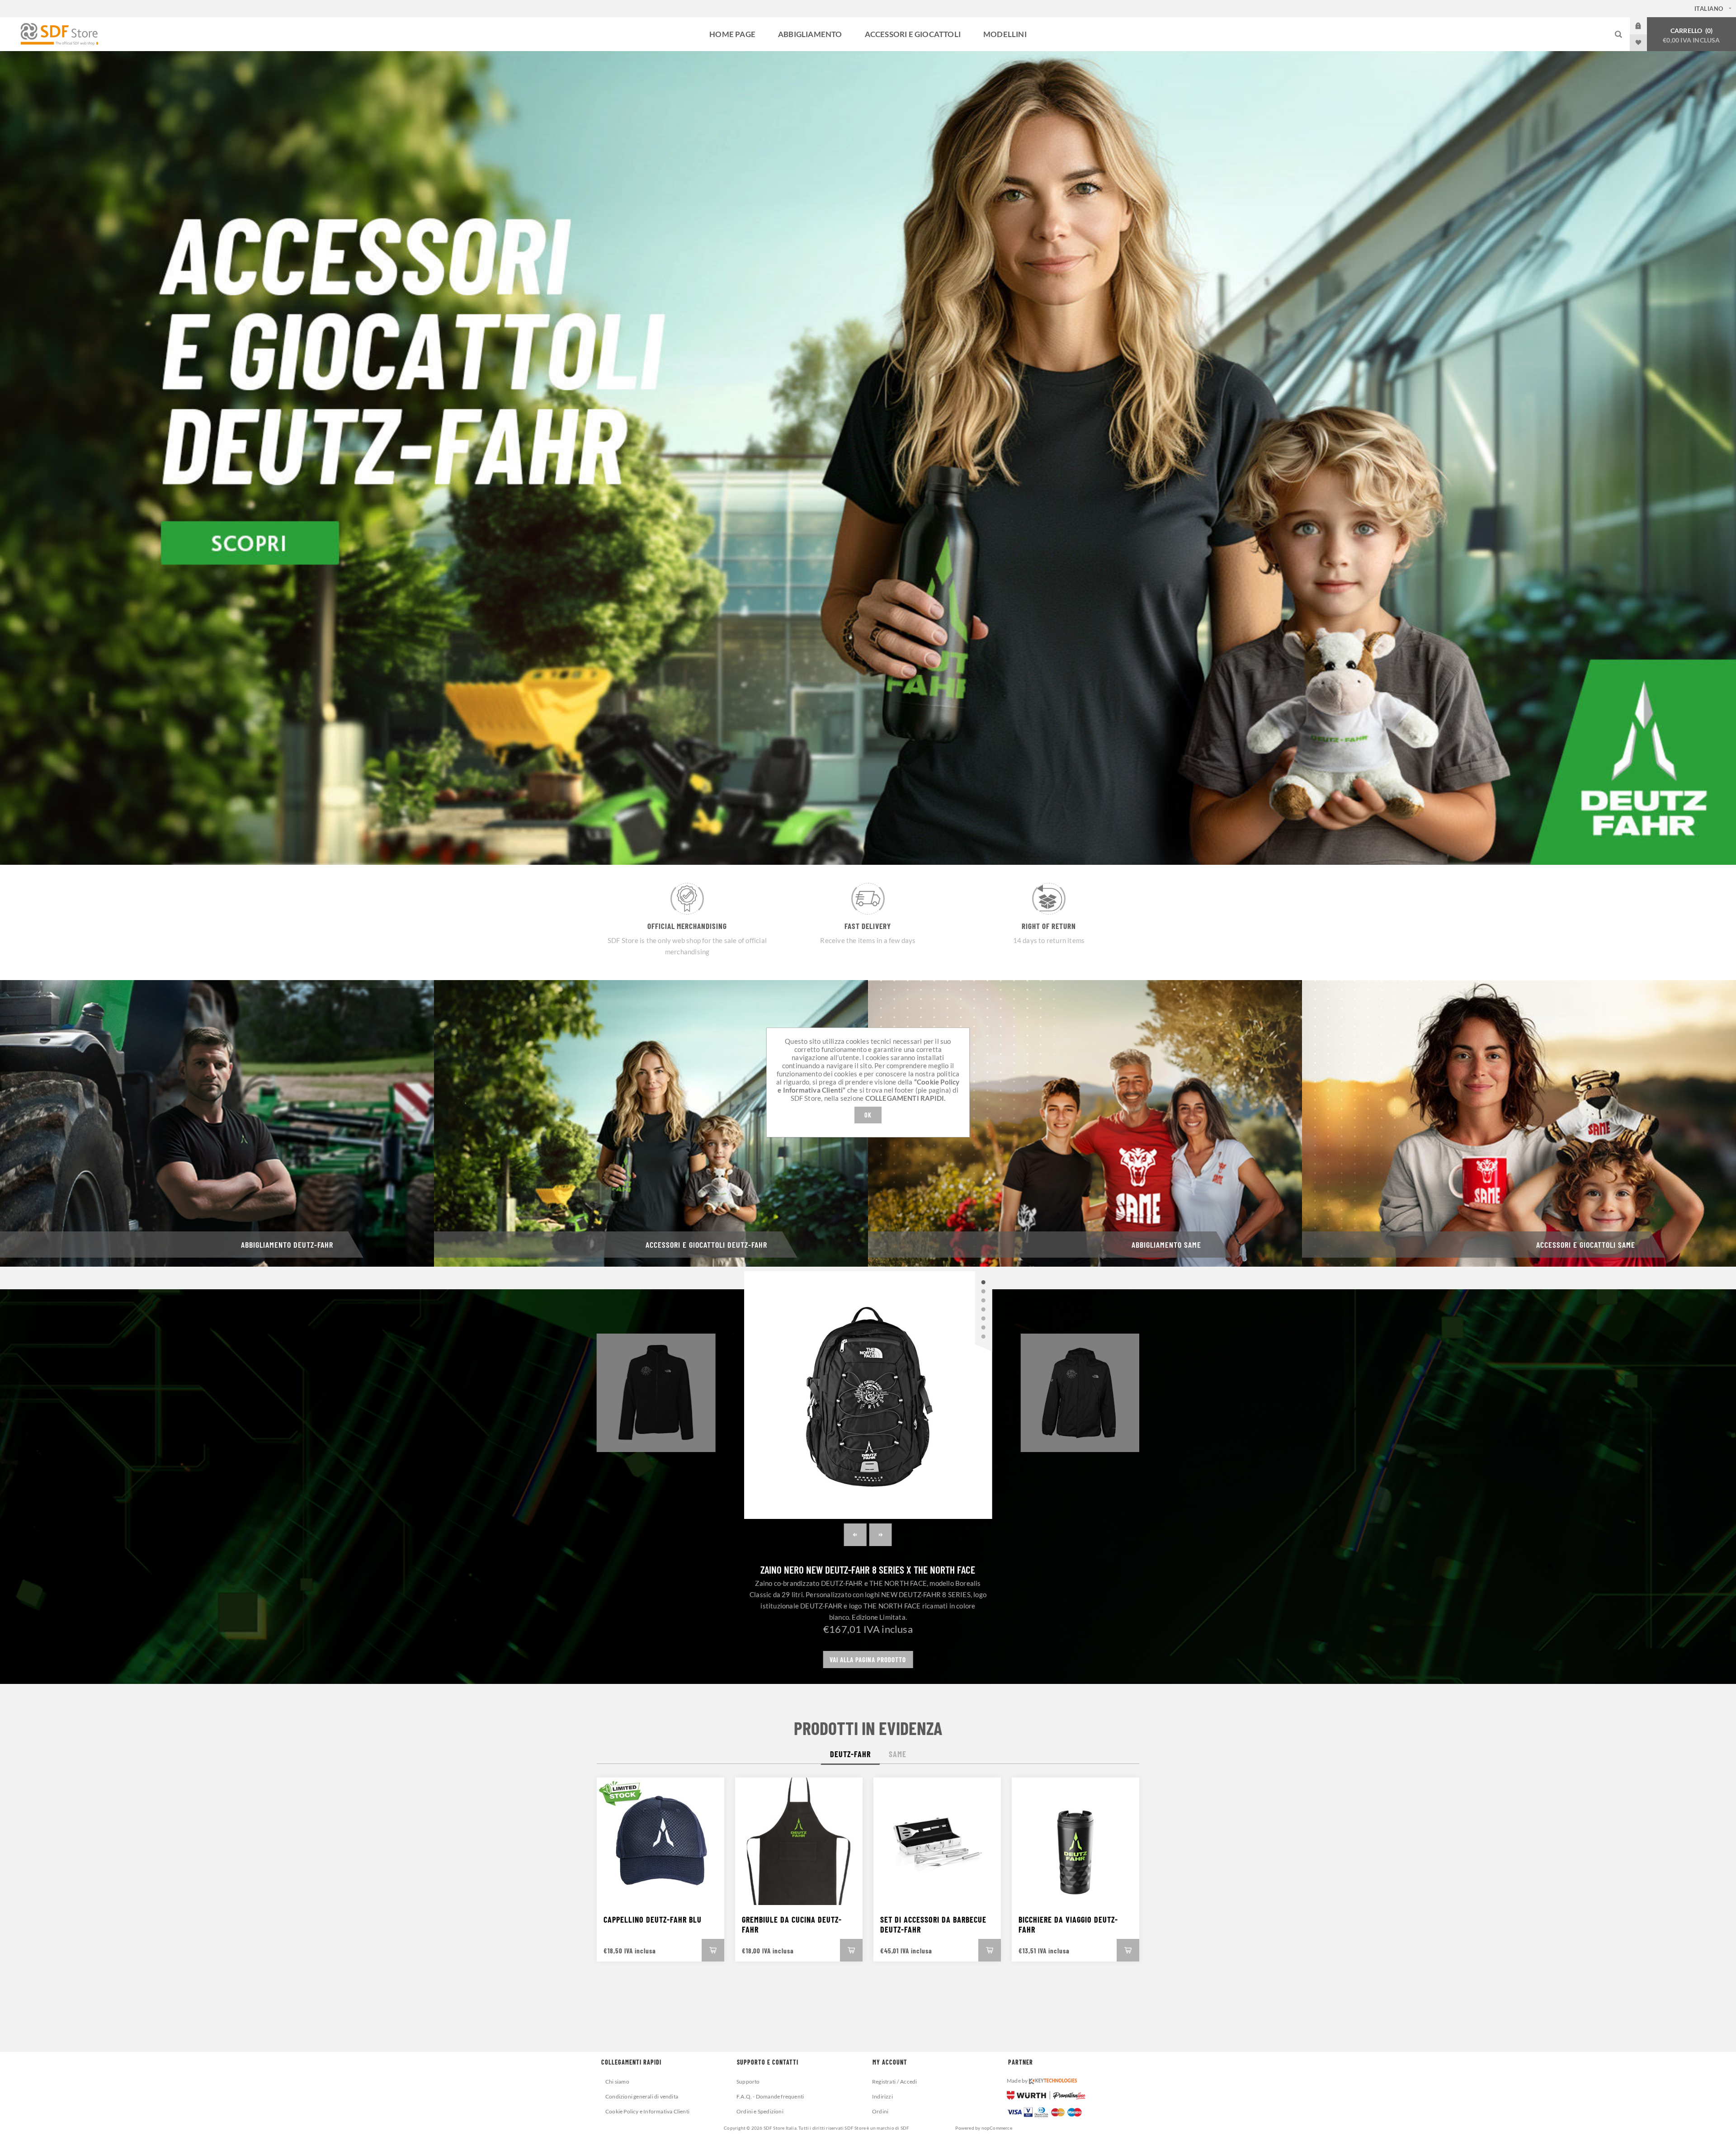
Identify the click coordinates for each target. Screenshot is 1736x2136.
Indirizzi (882, 2096)
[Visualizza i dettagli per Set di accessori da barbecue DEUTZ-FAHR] (937, 1841)
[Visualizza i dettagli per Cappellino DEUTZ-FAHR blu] (660, 1841)
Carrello (1691, 35)
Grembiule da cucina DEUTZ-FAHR (792, 1924)
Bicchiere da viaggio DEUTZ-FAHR (1068, 1924)
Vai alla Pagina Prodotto (868, 1660)
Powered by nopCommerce (984, 2128)
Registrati (884, 2082)
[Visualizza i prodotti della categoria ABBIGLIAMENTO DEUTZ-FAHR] (217, 1123)
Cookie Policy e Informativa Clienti (647, 2111)
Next (881, 1535)
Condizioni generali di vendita (642, 2096)
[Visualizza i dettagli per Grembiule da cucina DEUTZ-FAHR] (799, 1841)
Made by (1018, 2081)
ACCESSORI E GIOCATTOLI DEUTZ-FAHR (706, 1245)
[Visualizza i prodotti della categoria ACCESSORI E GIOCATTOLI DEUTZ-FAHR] (651, 1123)
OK (868, 1115)
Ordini (880, 2111)
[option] (868, 458)
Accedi (1645, 26)
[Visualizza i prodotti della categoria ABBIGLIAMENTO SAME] (1085, 1123)
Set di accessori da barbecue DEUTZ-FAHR (933, 1924)
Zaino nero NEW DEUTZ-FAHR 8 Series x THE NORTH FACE (868, 1570)
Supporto (748, 2082)
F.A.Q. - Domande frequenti (770, 2096)
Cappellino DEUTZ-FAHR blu (653, 1919)
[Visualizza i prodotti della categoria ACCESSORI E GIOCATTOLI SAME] (1519, 1123)
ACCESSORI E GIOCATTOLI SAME (1586, 1245)
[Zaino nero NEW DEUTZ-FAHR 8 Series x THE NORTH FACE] (868, 1395)
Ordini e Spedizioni (760, 2111)
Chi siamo (617, 2082)
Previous (855, 1535)
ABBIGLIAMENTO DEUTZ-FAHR (287, 1245)
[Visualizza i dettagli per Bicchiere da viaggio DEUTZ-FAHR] (1076, 1841)
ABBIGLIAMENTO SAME (1166, 1245)
